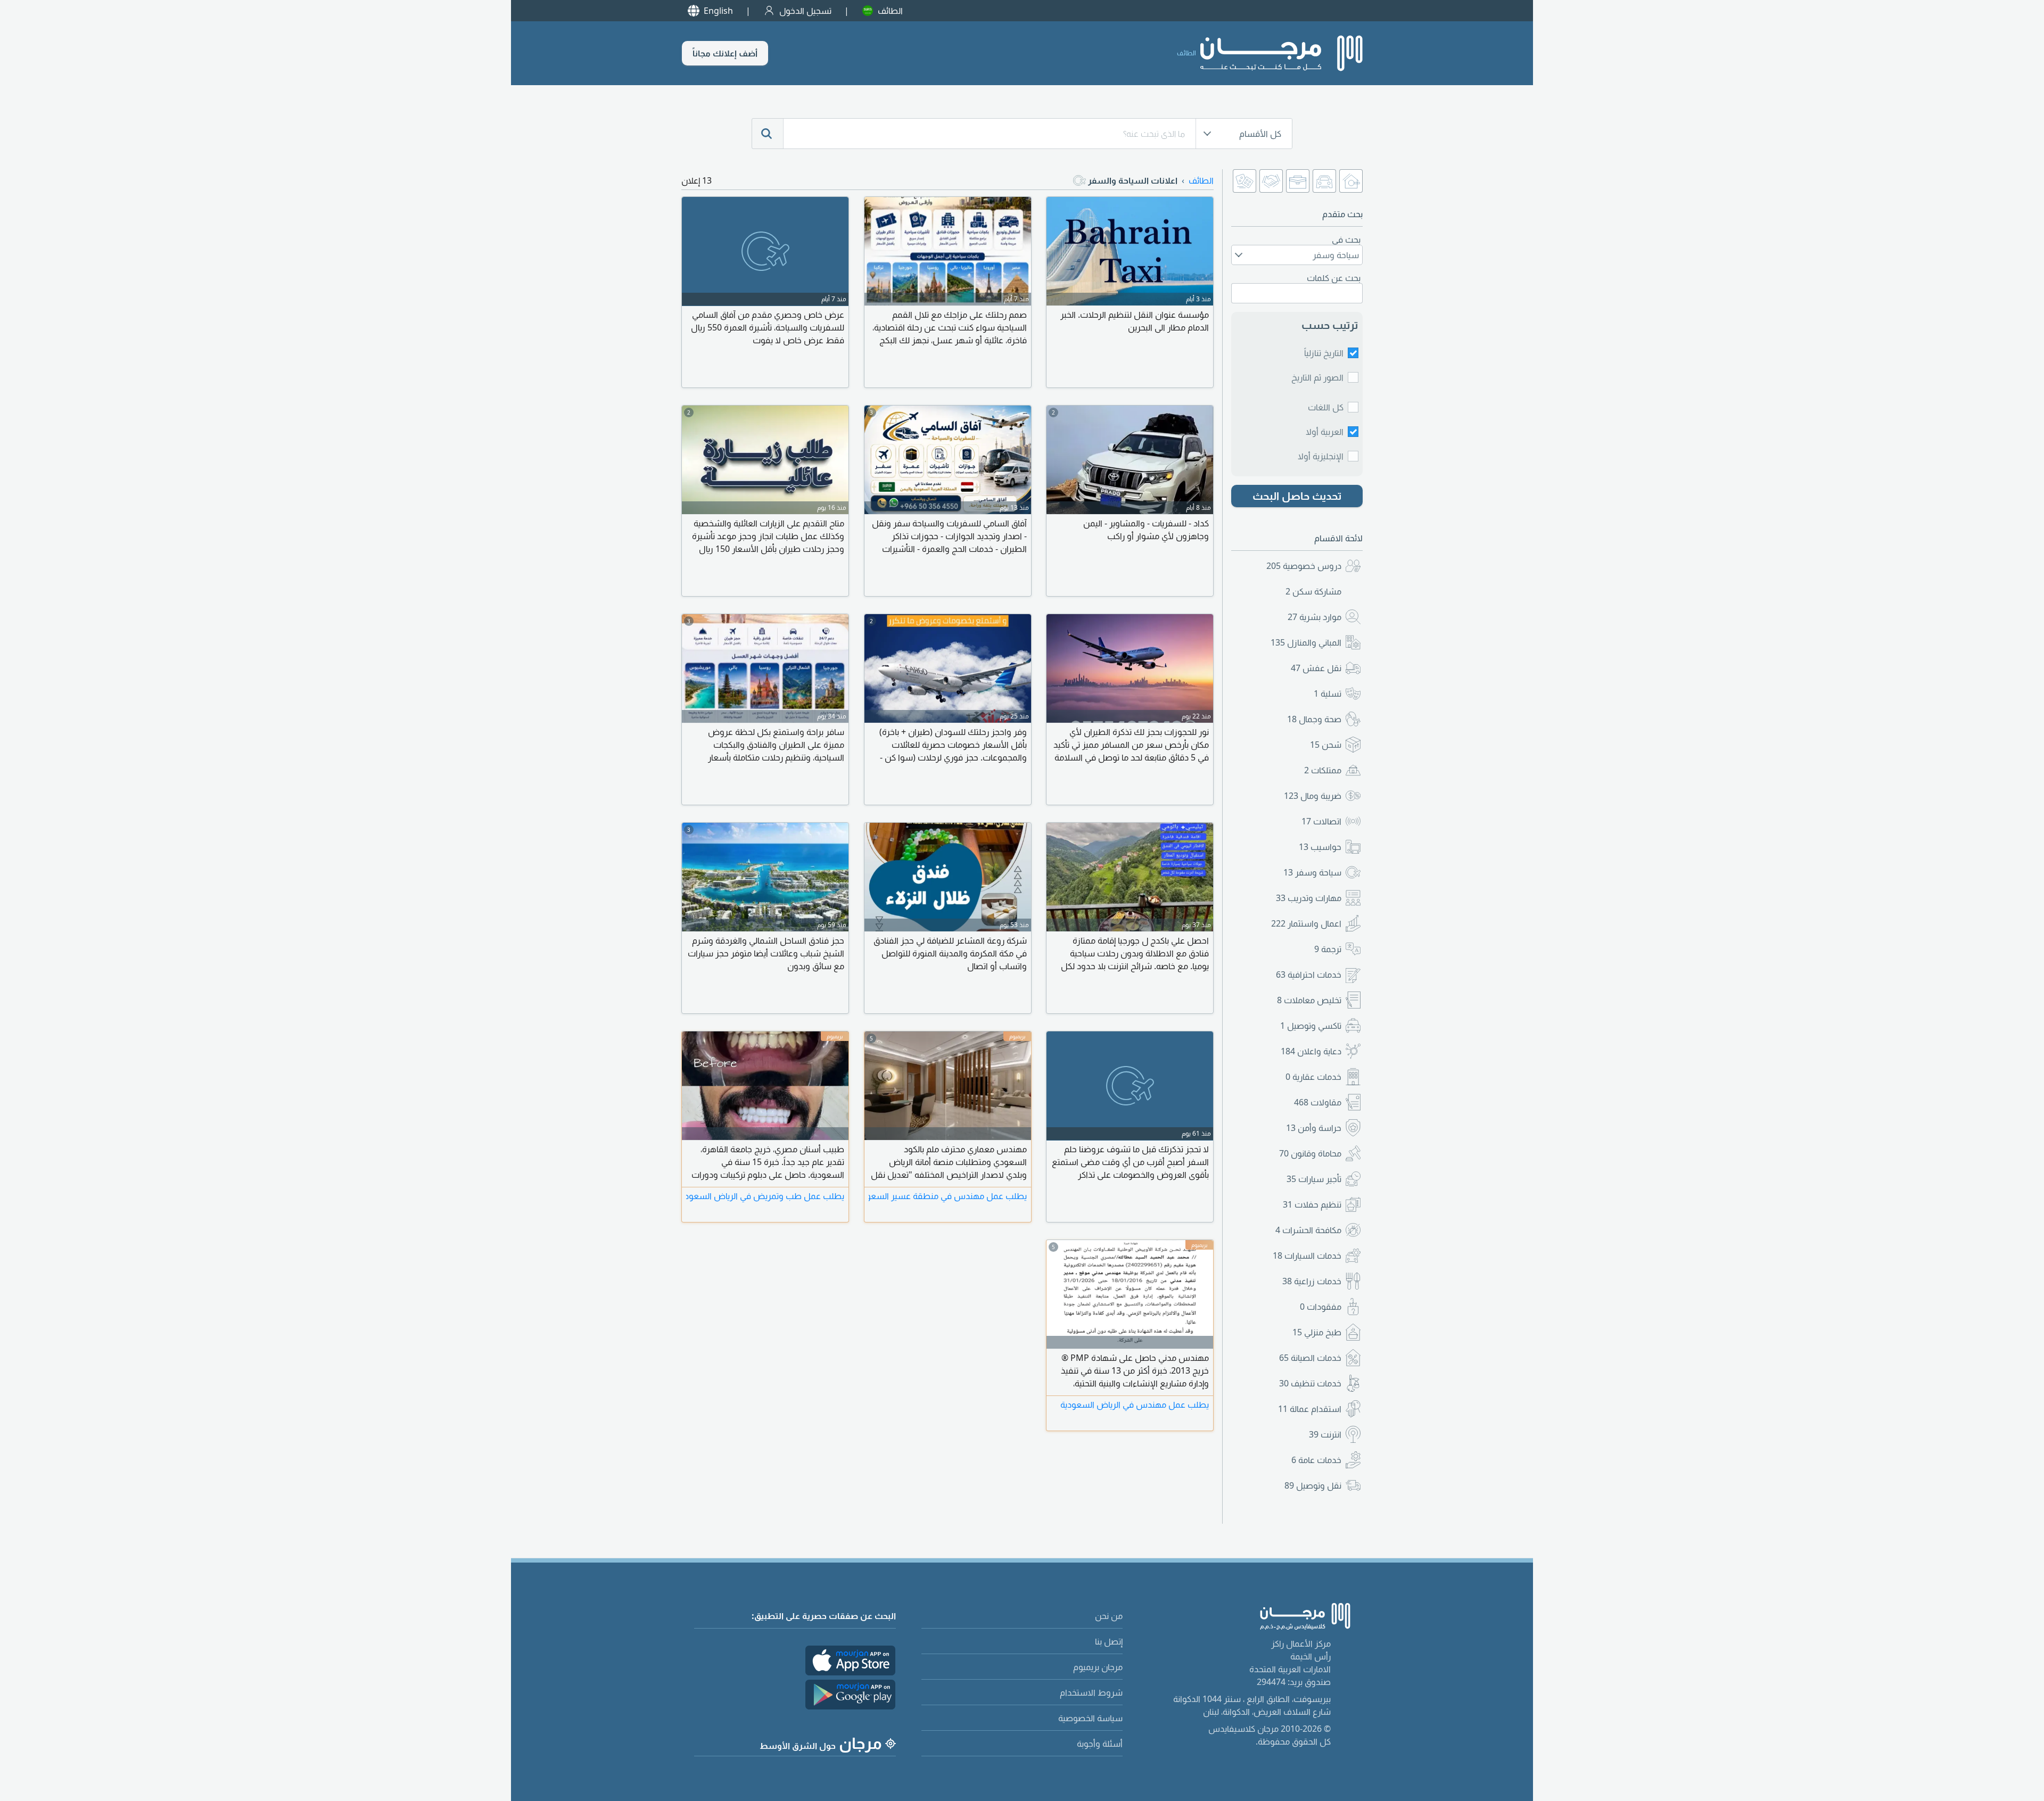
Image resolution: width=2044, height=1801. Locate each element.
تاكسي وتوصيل (1311, 1026)
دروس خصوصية (1304, 566)
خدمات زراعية (1312, 1281)
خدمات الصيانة (1310, 1358)
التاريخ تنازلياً (1324, 353)
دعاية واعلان (1311, 1051)
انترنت (1325, 1434)
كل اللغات (1326, 407)
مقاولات (1318, 1102)
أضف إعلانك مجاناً (725, 53)
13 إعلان (697, 180)
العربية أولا (1325, 432)
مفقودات (1321, 1307)
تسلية (1328, 693)
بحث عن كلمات (1334, 278)
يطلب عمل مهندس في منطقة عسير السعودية (948, 1196)
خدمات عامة (1316, 1460)
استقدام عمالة (1310, 1409)
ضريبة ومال (1313, 796)
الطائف (890, 11)
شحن (1326, 745)
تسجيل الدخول (805, 11)
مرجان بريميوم (1098, 1667)
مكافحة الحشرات (1308, 1230)
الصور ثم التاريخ (1317, 377)
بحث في (1346, 239)
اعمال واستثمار (1306, 923)
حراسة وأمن (1314, 1128)
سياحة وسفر (1312, 872)
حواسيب (1320, 847)
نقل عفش (1316, 668)
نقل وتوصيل (1313, 1485)
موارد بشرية (1314, 617)
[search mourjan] (768, 134)
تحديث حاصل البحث (1297, 496)
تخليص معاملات (1309, 1000)
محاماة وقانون (1310, 1153)
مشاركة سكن (1313, 591)
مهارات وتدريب (1309, 898)
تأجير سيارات (1314, 1179)
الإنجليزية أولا (1321, 456)
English (718, 11)
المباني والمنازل (1306, 642)
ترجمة (1328, 949)
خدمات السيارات (1307, 1255)
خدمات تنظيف (1310, 1383)
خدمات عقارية (1313, 1077)
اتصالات (1321, 821)
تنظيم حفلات (1312, 1204)
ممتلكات (1323, 770)
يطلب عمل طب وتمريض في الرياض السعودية (765, 1196)
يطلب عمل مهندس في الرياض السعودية (1135, 1405)
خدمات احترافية (1309, 974)
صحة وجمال (1314, 719)
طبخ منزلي (1317, 1332)
